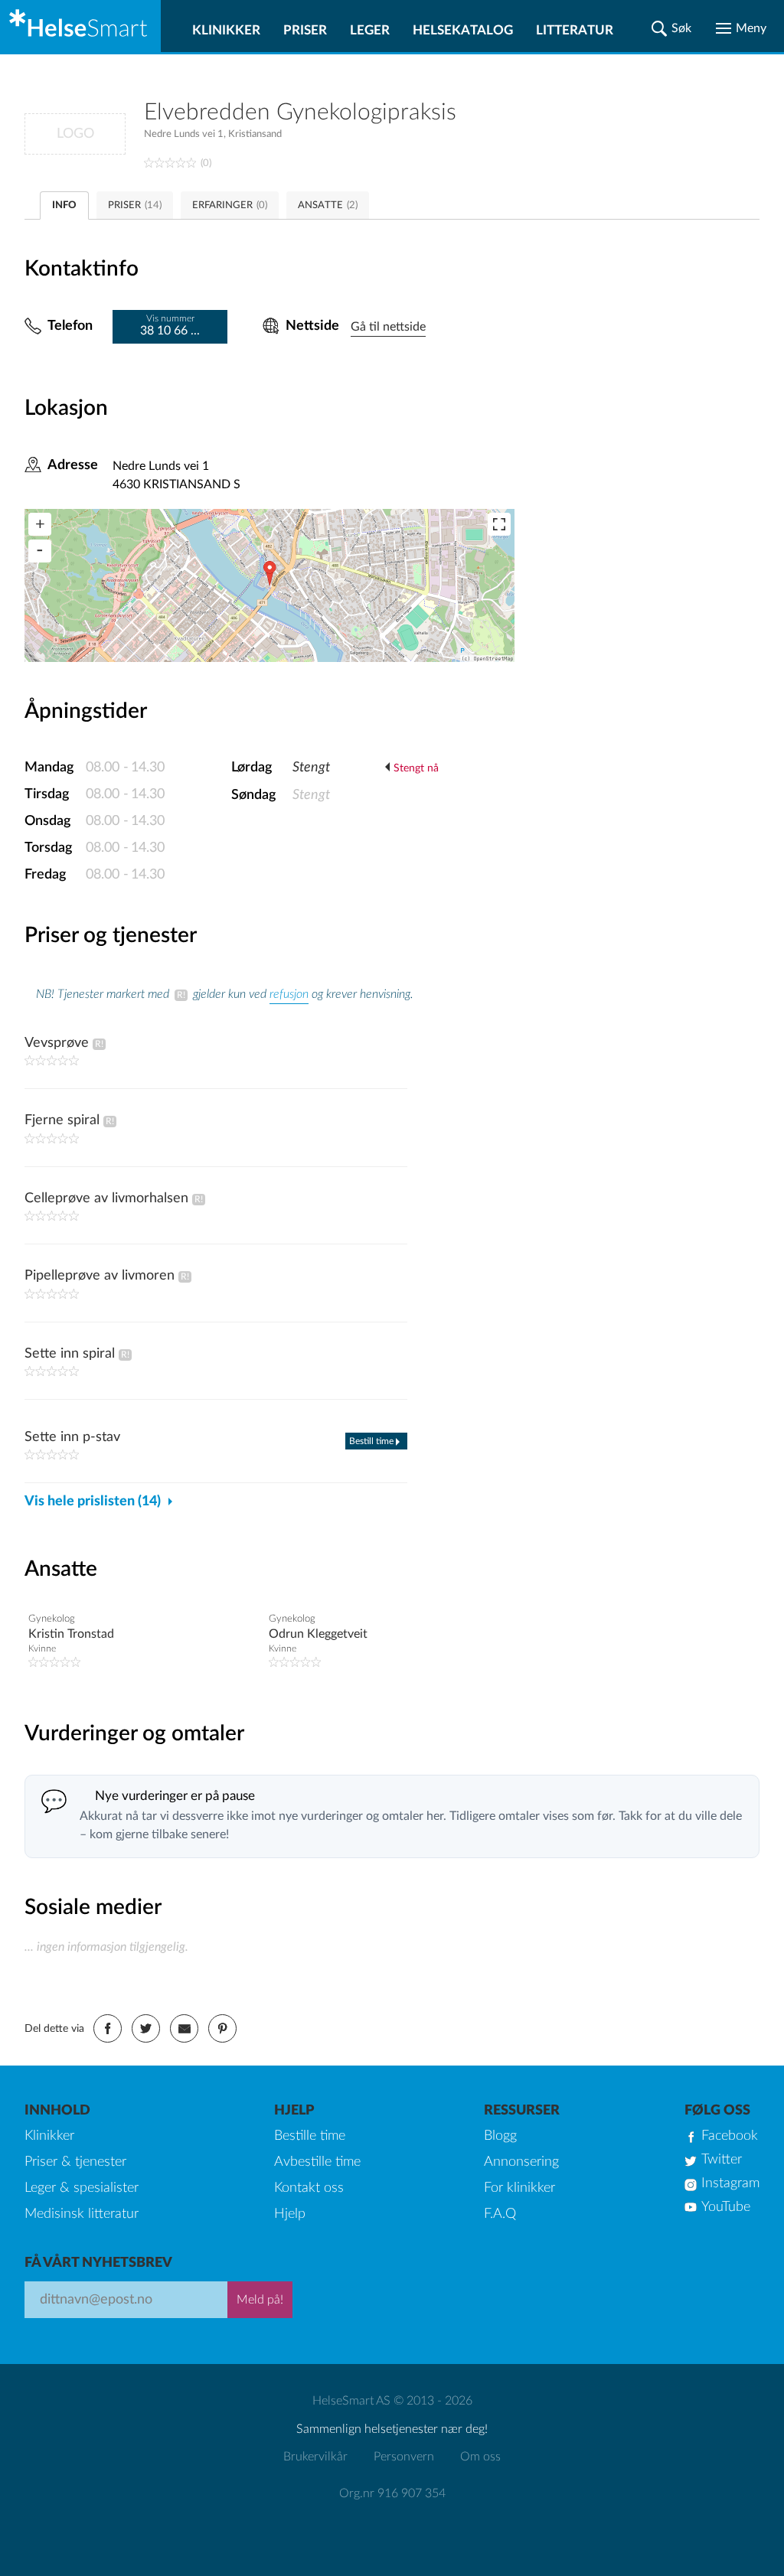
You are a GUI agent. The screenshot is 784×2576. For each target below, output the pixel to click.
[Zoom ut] (40, 551)
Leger (370, 30)
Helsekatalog (463, 30)
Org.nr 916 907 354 (392, 2493)
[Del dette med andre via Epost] (184, 2028)
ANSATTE (328, 205)
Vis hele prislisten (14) (93, 1502)
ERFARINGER (230, 205)
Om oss (480, 2457)
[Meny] (741, 28)
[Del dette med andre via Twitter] (146, 2028)
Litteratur (575, 30)
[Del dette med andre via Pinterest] (222, 2028)
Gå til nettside (388, 327)
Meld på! (260, 2300)
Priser (305, 30)
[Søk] (671, 28)
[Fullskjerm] (499, 524)
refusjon (289, 994)
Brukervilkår (315, 2457)
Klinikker (226, 30)
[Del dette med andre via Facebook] (108, 2028)
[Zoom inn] (40, 524)
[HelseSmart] (80, 26)
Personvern (404, 2457)
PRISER (135, 205)
